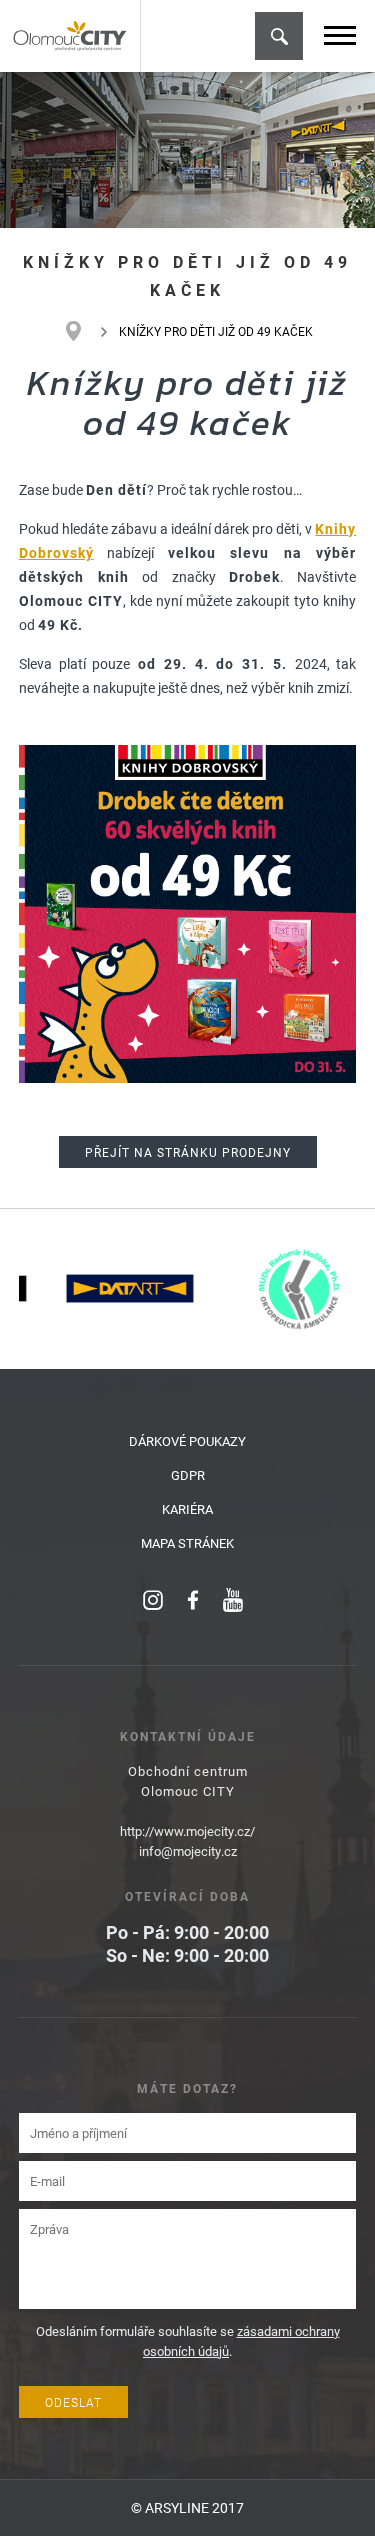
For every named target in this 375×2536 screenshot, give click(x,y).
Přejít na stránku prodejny (188, 1152)
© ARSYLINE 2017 (187, 2507)
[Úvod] (83, 331)
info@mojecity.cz (188, 1851)
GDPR (188, 1475)
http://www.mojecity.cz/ (187, 1831)
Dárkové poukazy (187, 1441)
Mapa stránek (187, 1543)
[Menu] (340, 35)
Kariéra (187, 1509)
